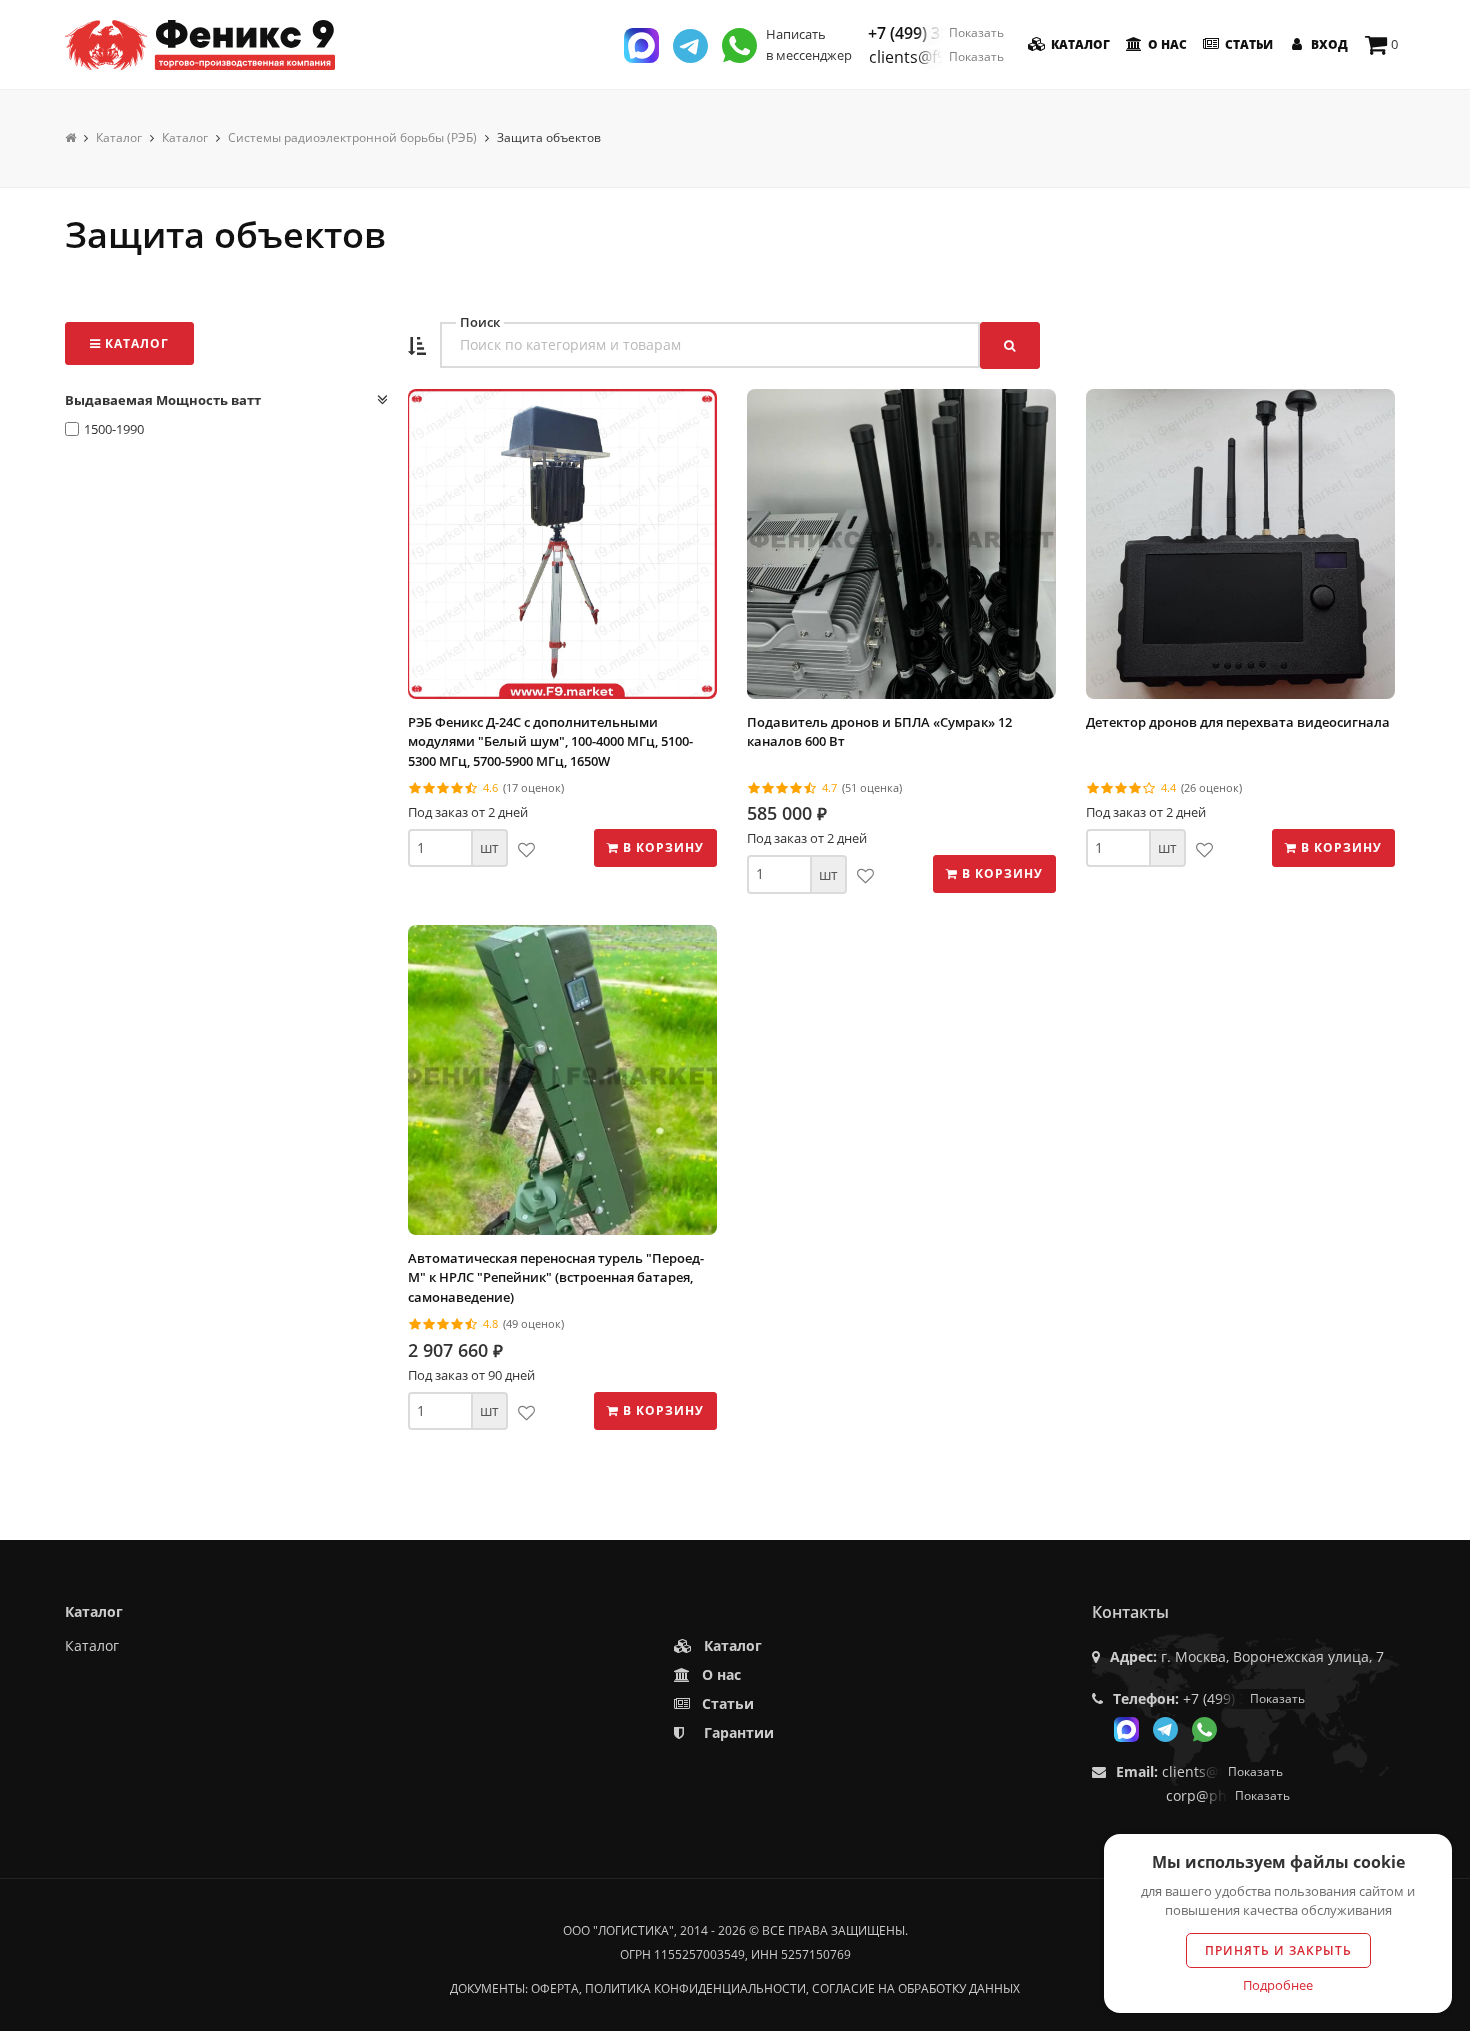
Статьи (1247, 44)
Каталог (1079, 44)
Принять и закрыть (1278, 1950)
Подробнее (1278, 1985)
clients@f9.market (936, 57)
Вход (1328, 44)
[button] (417, 346)
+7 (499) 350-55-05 (936, 33)
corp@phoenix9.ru (1228, 1795)
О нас (1166, 44)
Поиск (480, 322)
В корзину (661, 847)
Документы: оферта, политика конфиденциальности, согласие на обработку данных (735, 1988)
